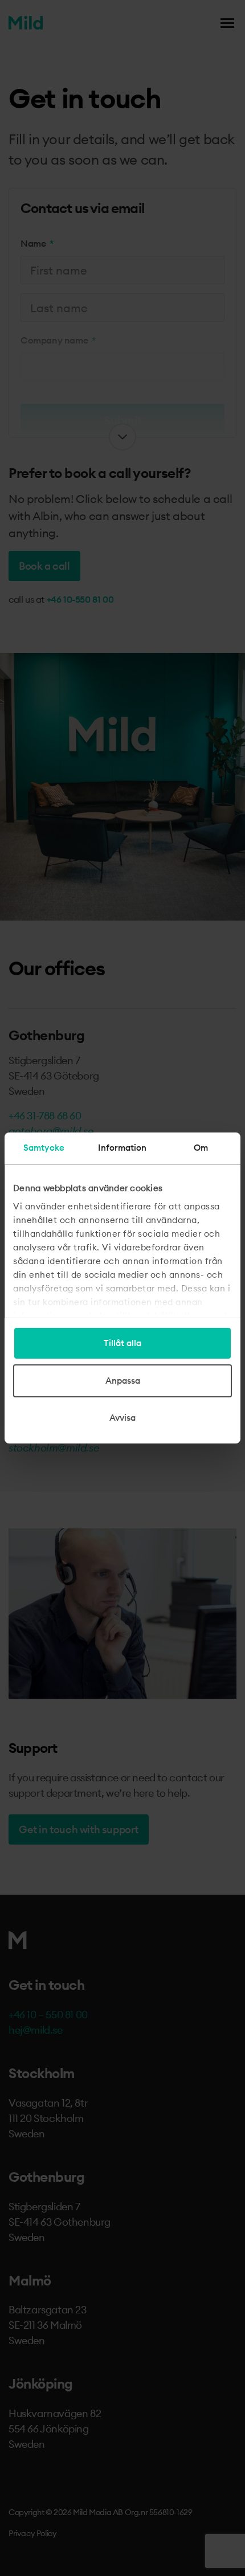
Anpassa (123, 1381)
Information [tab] (122, 1148)
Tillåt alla (122, 1343)
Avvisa (122, 1418)
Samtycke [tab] (44, 1148)
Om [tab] (201, 1148)
